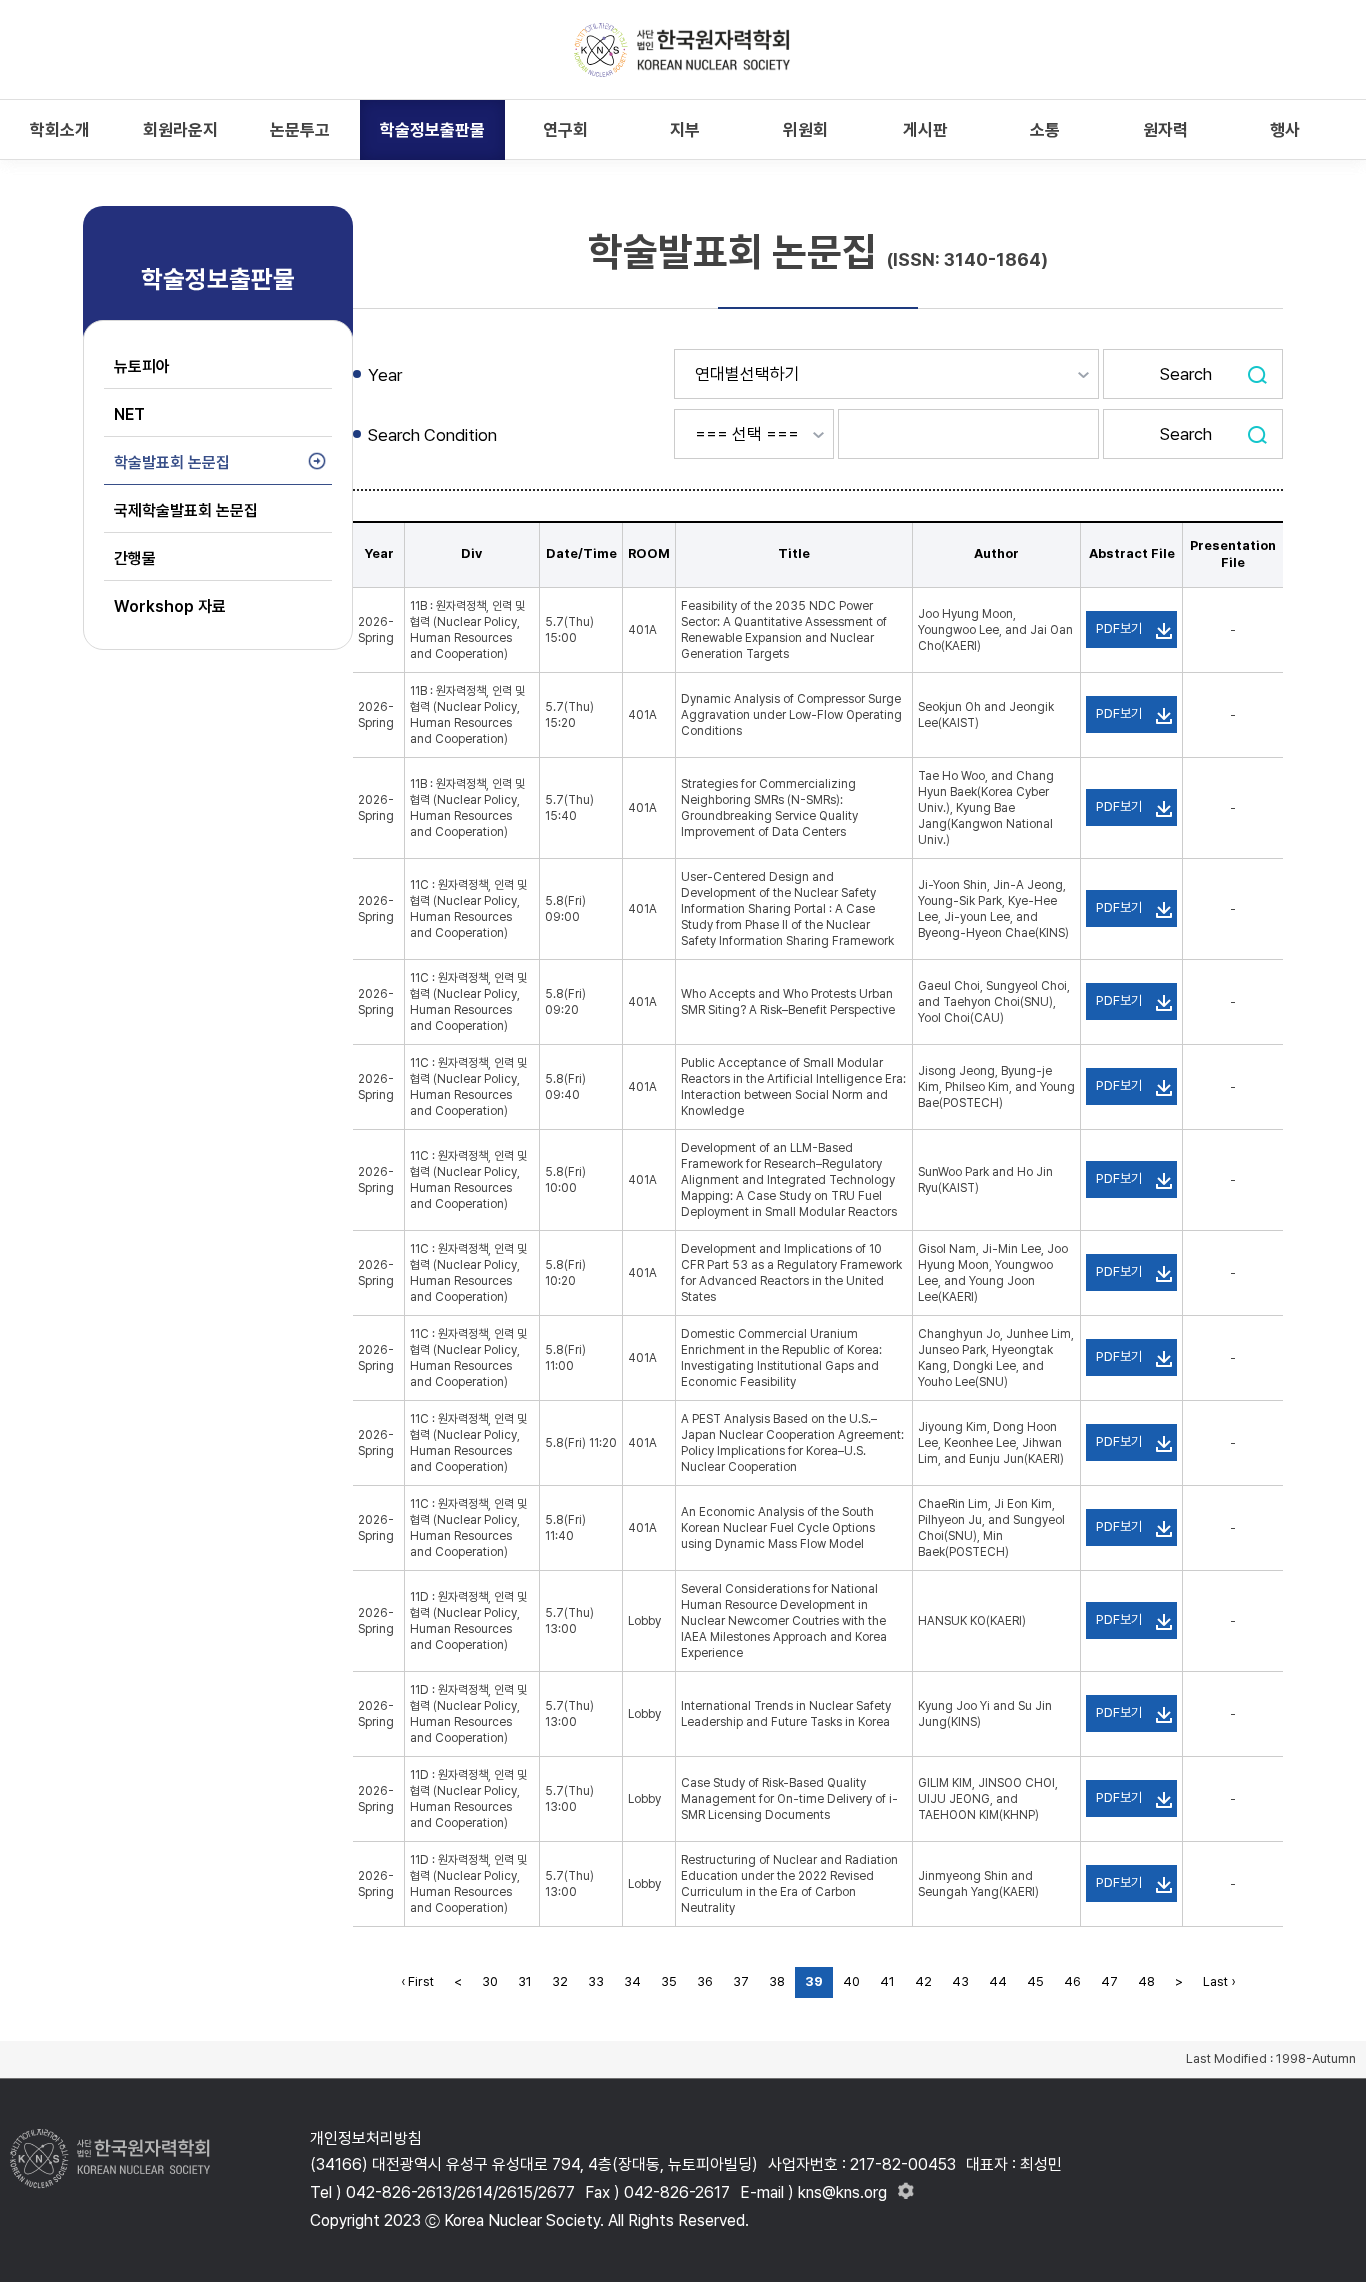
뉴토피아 (142, 366)
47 (1109, 1981)
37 (741, 1981)
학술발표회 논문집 (172, 462)
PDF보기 (1119, 628)
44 (998, 1981)
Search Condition (432, 435)
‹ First (417, 1981)
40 (851, 1981)
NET (129, 414)
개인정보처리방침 (366, 2138)
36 (705, 1981)
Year (385, 375)
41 (887, 1981)
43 (960, 1981)
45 (1035, 1981)
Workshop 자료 (170, 606)
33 (596, 1981)
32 (560, 1981)
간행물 (135, 558)
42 (923, 1981)
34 (632, 1981)
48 (1146, 1981)
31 (525, 1981)
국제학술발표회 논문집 (186, 510)
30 (490, 1981)
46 (1072, 1981)
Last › (1219, 1981)
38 (777, 1981)
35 (669, 1981)
